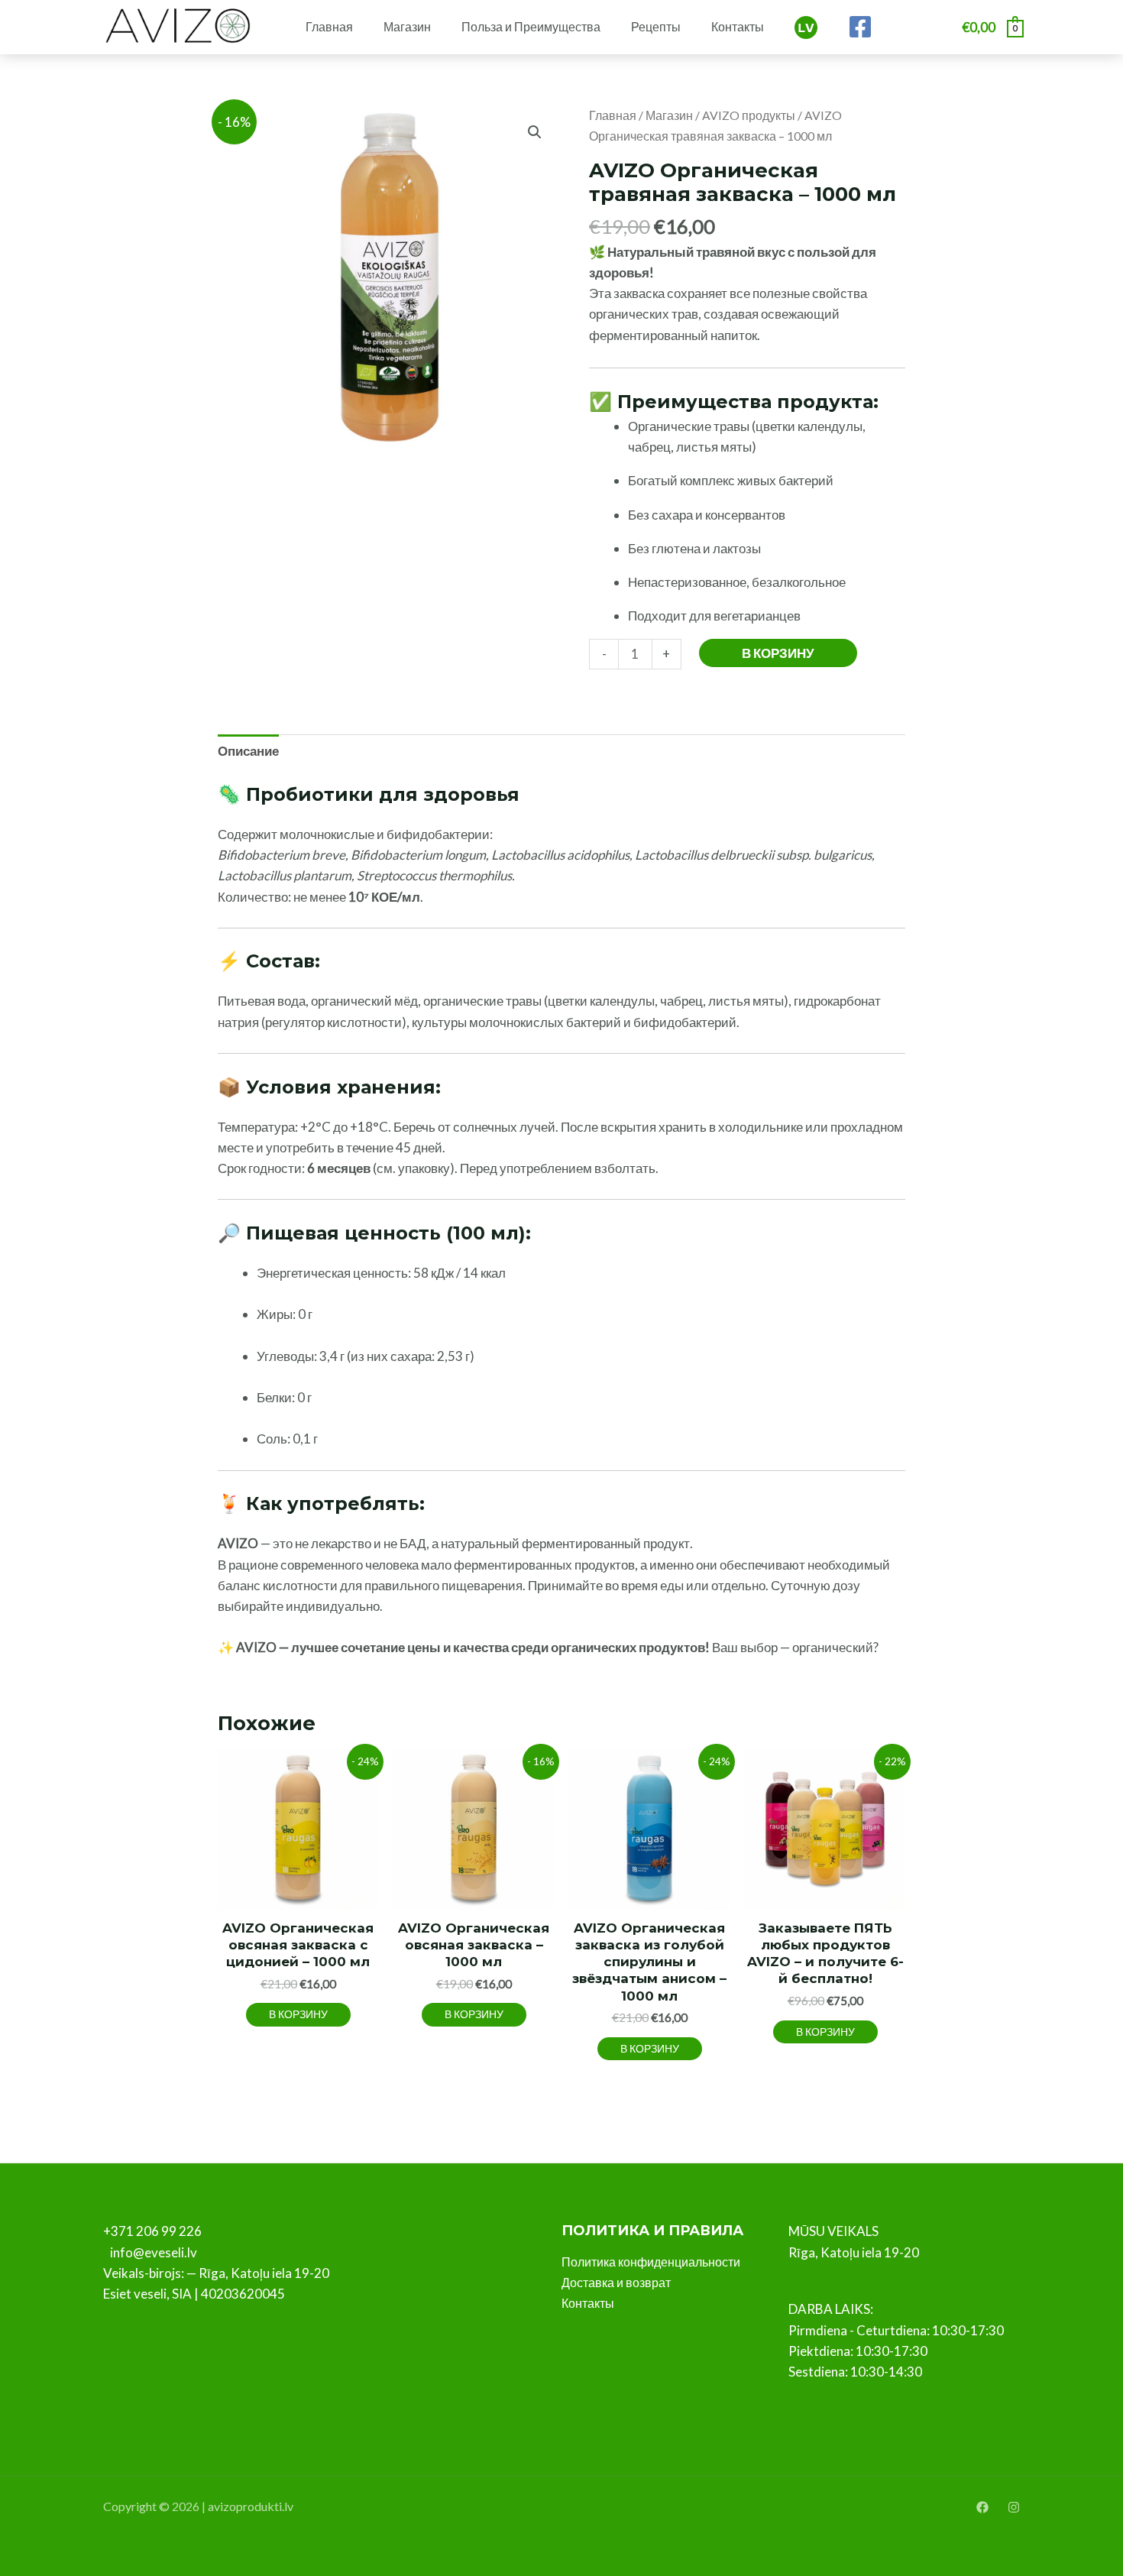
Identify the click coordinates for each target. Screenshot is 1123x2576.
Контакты (738, 26)
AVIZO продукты (749, 115)
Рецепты (656, 26)
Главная (329, 26)
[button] (535, 132)
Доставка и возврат (616, 2282)
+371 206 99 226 (152, 2231)
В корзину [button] (298, 2014)
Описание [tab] (248, 751)
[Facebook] (860, 27)
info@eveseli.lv (154, 2252)
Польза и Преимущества (531, 26)
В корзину (778, 653)
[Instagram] (1014, 2507)
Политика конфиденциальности (651, 2262)
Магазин (407, 26)
